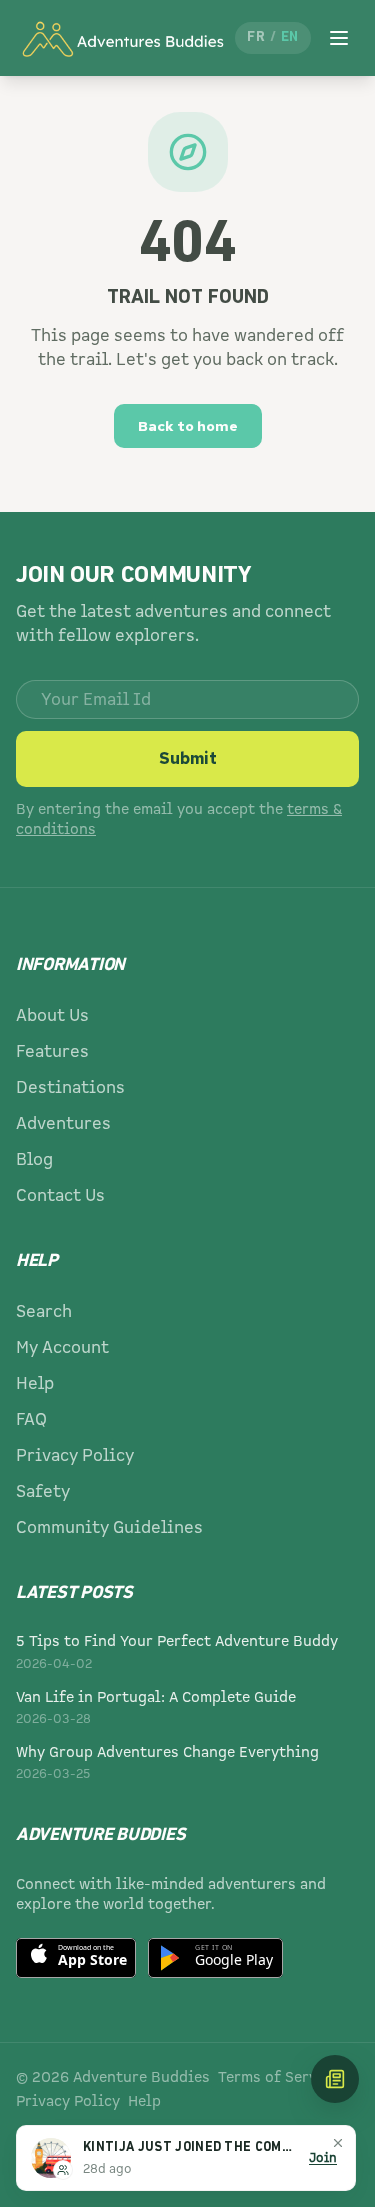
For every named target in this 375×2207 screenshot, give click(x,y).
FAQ (31, 1419)
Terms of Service (278, 2077)
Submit (188, 758)
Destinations (70, 1087)
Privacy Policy (75, 1455)
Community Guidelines (109, 1527)
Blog (34, 1159)
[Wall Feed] (335, 2079)
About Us (52, 1015)
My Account (62, 1347)
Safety (43, 1491)
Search (44, 1311)
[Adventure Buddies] (121, 38)
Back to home (188, 426)
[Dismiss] (338, 2143)
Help (35, 1383)
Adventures (63, 1123)
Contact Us (60, 1195)
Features (52, 1051)
